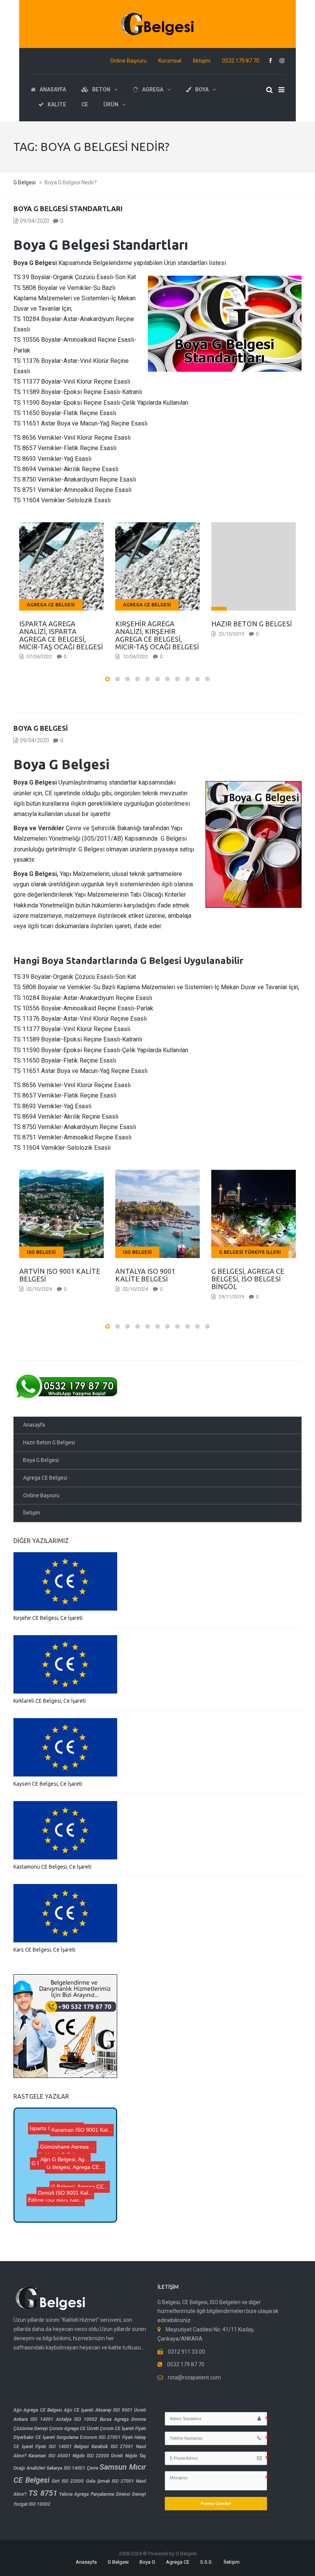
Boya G (147, 2562)
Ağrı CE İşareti (79, 2410)
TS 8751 (43, 2493)
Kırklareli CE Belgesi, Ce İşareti (50, 1701)
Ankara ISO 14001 (33, 2419)
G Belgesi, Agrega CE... (64, 2164)
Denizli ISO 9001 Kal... (73, 2149)
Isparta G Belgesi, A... (68, 2132)
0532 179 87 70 (241, 61)
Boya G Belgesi (41, 728)
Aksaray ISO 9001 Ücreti (121, 2410)
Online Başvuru (128, 61)
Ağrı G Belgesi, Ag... (67, 2189)
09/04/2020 (35, 221)
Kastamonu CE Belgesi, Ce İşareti (52, 1867)
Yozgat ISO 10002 (32, 2504)
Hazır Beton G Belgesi (49, 1442)
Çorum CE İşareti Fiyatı (123, 2429)
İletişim (202, 61)
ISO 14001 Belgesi (69, 2447)
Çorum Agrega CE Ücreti (74, 2429)
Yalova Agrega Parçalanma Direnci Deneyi (103, 2494)
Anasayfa (34, 1425)
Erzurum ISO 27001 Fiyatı (106, 2437)
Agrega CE (178, 2562)
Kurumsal (170, 61)
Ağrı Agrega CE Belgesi (38, 2410)
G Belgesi (118, 2562)
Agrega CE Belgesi (45, 1478)
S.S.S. (206, 2562)
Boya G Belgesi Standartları (68, 209)
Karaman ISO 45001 (50, 2456)
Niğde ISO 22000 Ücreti (98, 2456)
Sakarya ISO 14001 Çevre (72, 2468)
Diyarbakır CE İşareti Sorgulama (46, 2437)
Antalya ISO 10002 (77, 2419)
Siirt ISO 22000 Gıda (73, 2481)
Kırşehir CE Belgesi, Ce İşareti (48, 1618)
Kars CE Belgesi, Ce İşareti (44, 1950)
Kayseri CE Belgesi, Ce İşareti (48, 1784)
